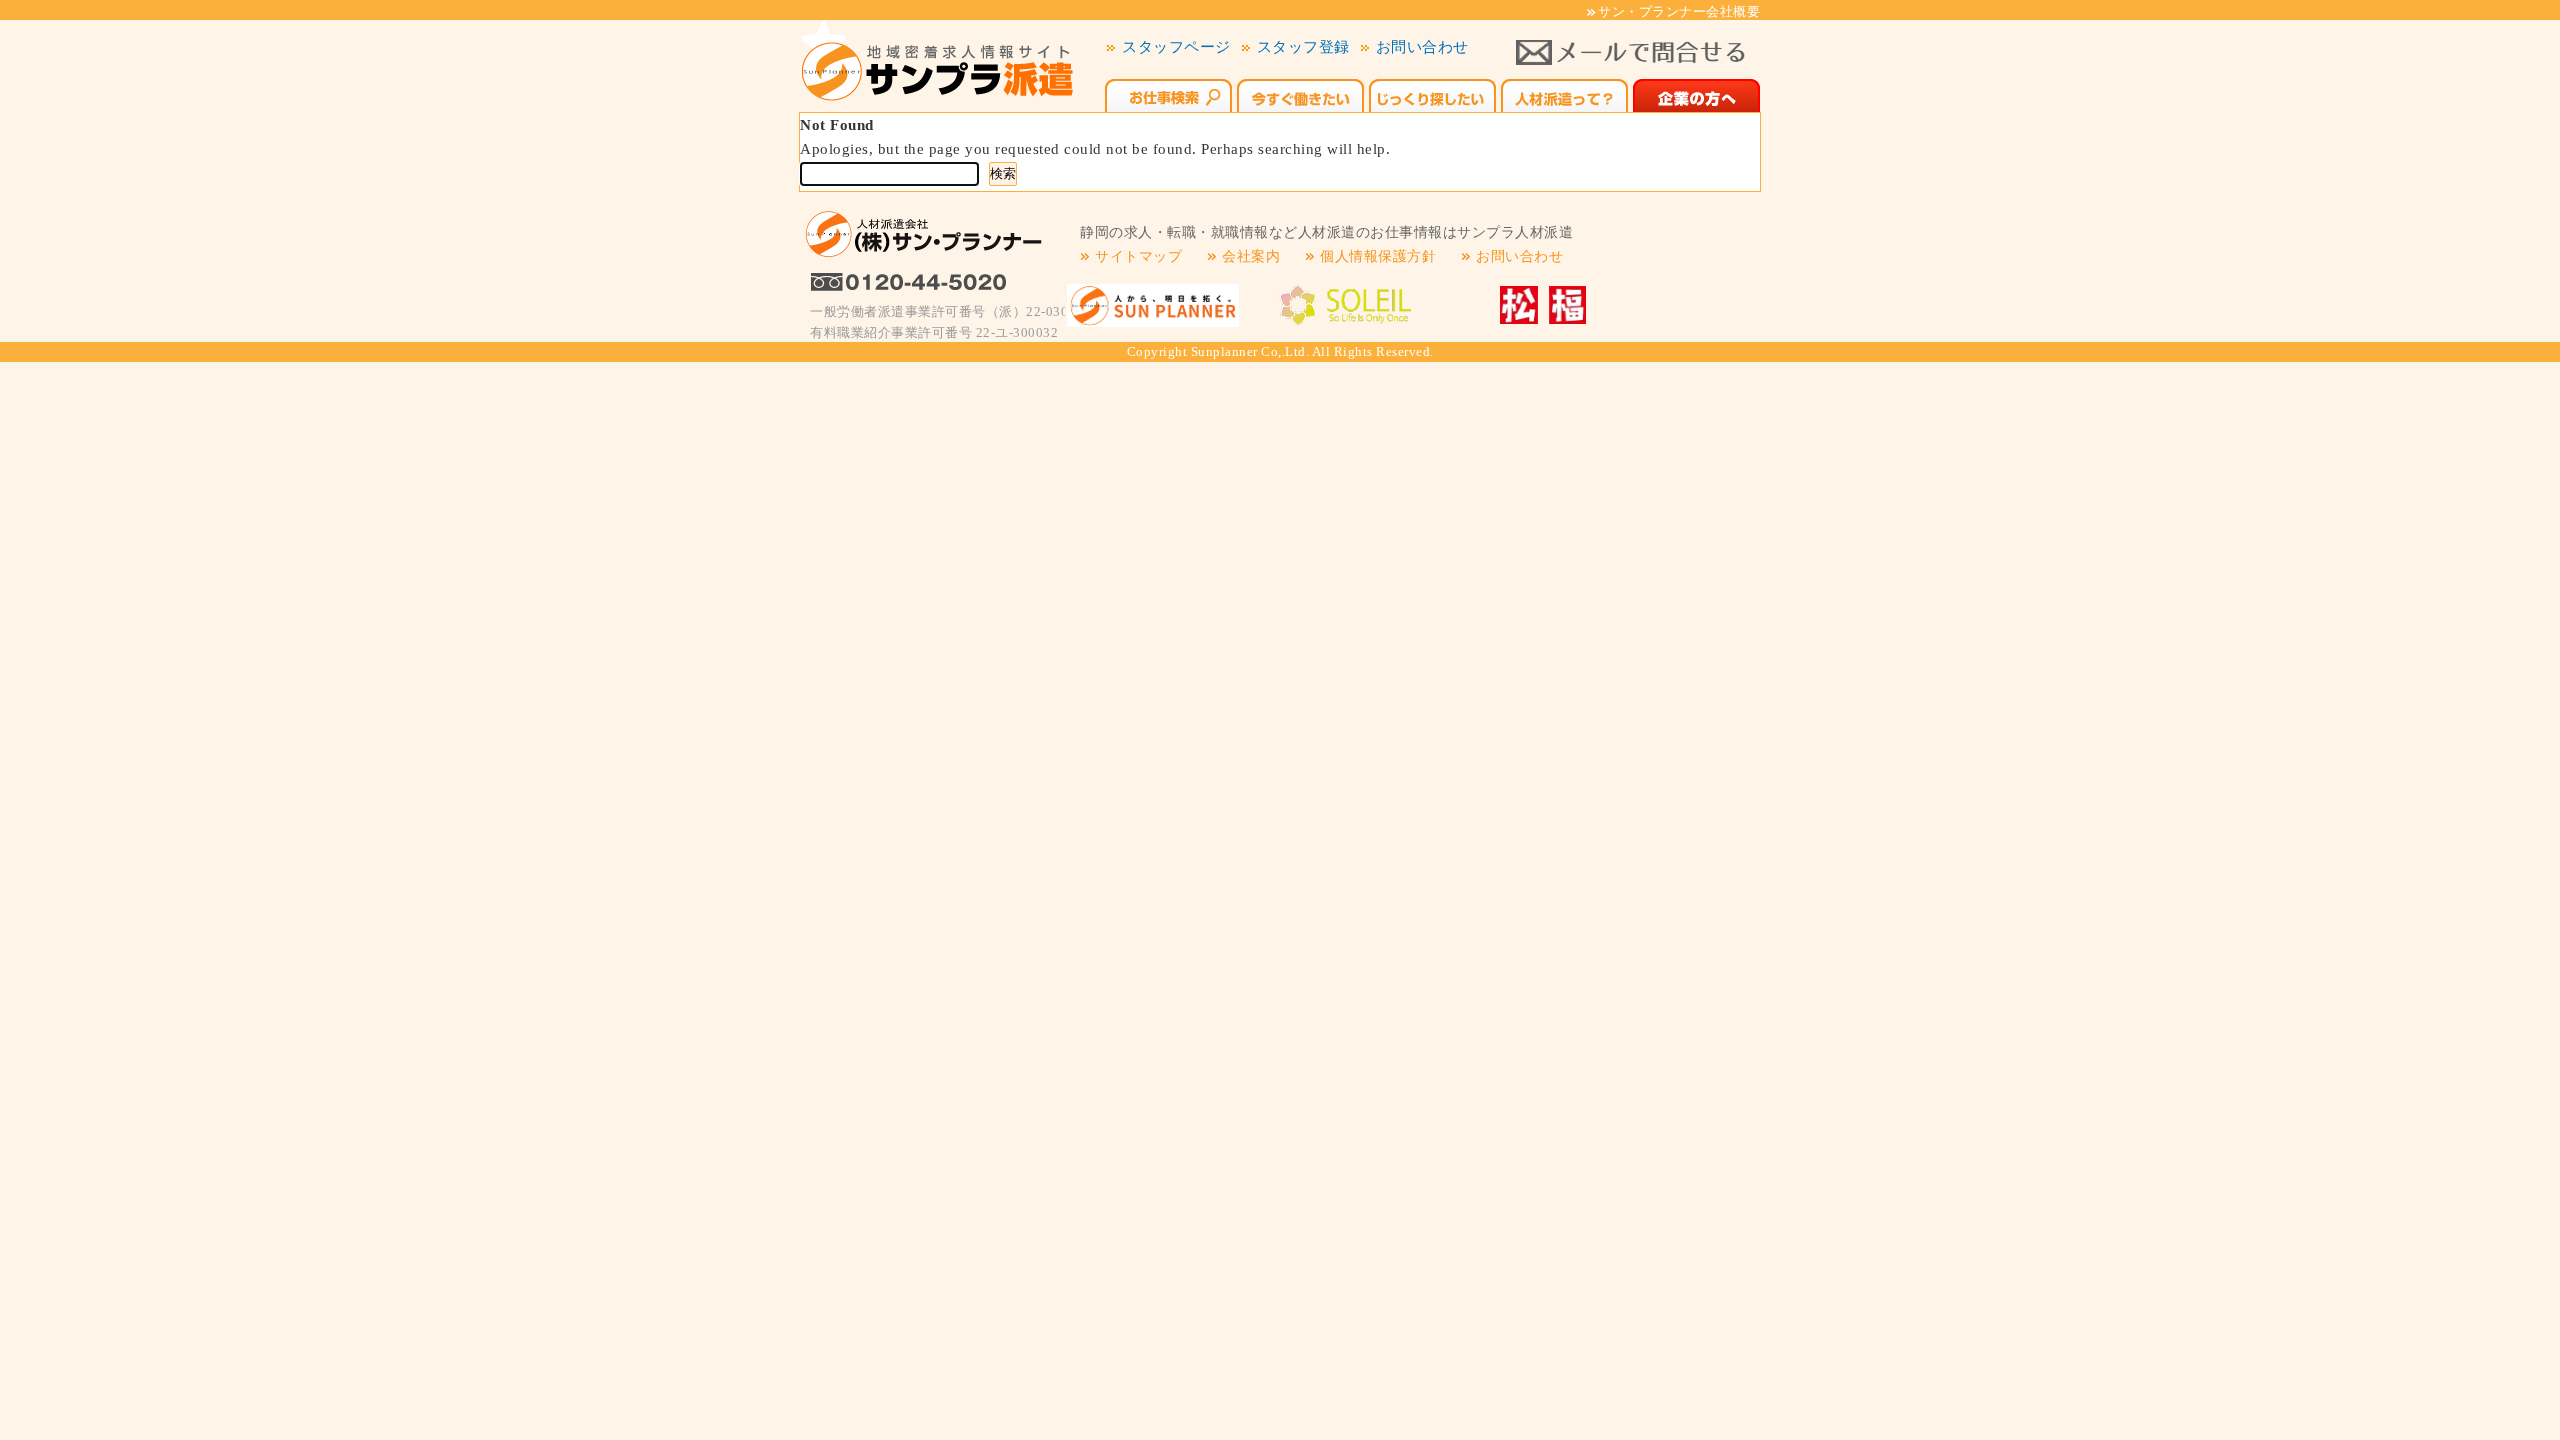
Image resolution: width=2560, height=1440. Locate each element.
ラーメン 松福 (1536, 305)
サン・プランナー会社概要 (1679, 12)
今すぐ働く (1300, 93)
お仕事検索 (1168, 93)
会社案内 (1251, 256)
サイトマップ (1138, 256)
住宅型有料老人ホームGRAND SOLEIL (1346, 305)
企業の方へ (1696, 93)
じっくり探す (1432, 93)
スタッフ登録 (1303, 47)
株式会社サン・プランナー (1153, 305)
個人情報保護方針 (1378, 256)
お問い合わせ (1422, 47)
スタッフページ (1176, 47)
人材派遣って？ (1564, 93)
